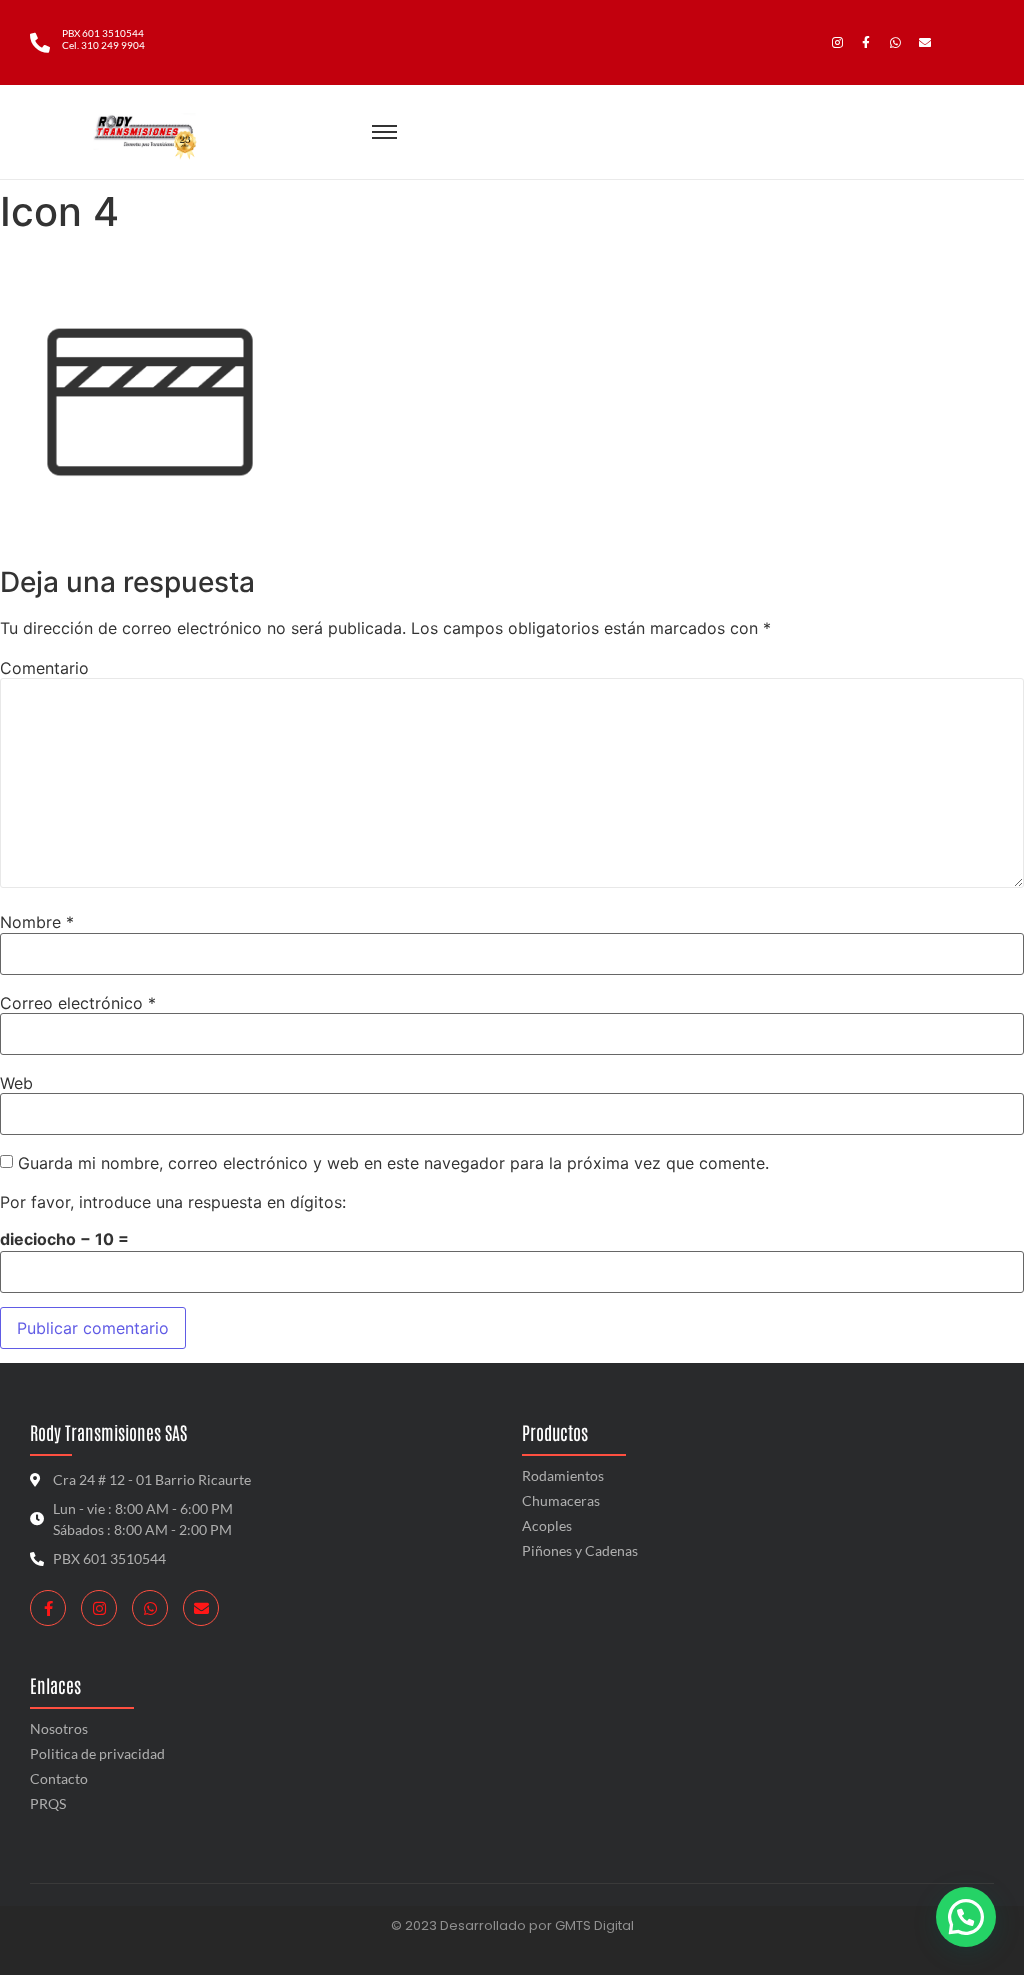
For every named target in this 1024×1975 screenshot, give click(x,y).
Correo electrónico (78, 1003)
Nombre (37, 922)
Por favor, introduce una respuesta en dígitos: (173, 1202)
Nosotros (59, 1728)
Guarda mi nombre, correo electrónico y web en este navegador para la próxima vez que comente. (393, 1163)
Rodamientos (563, 1475)
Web (16, 1083)
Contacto (59, 1778)
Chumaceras (561, 1500)
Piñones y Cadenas (580, 1550)
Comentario (44, 668)
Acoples (547, 1525)
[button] (966, 1917)
